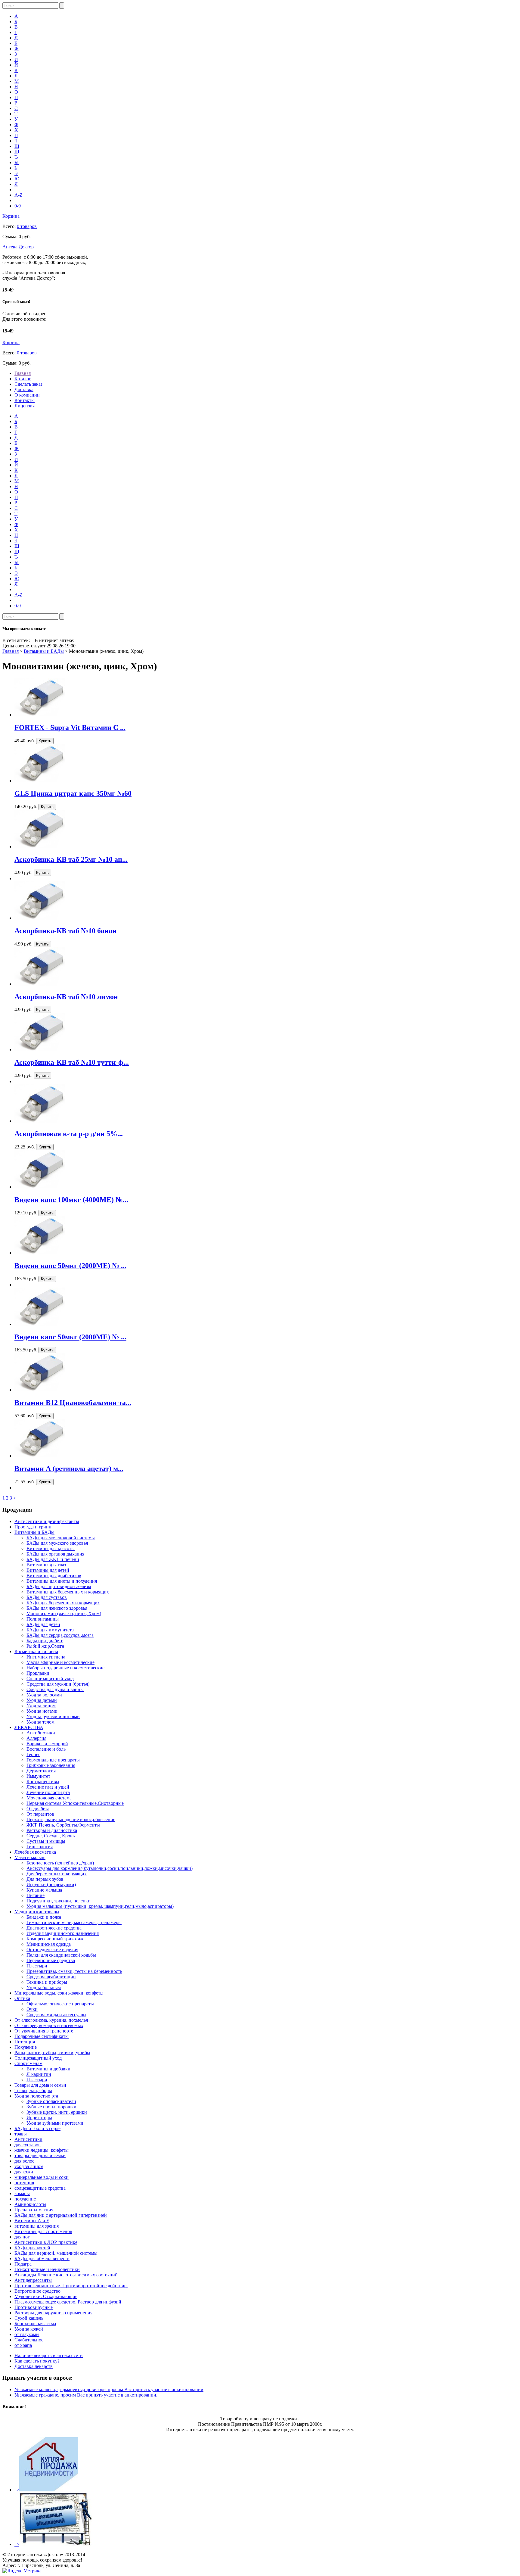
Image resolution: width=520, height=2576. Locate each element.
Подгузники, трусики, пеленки (59, 1901)
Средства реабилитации (51, 1977)
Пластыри (37, 1966)
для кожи (24, 2172)
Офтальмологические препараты (60, 2004)
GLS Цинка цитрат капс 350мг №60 (73, 793)
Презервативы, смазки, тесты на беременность (74, 1971)
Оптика (22, 1998)
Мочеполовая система (49, 1798)
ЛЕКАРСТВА (29, 1727)
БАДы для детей (43, 1624)
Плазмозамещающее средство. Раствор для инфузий (68, 2302)
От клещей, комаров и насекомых (49, 2025)
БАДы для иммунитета (50, 1630)
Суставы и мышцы (46, 1841)
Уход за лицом (41, 1706)
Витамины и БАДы (44, 651)
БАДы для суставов (47, 1597)
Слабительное (29, 2340)
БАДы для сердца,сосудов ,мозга (60, 1635)
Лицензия (25, 406)
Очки (32, 2009)
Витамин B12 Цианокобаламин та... (73, 1403)
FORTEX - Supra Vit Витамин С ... (70, 727)
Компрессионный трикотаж (55, 1939)
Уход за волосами (44, 1695)
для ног (22, 2237)
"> (17, 2490)
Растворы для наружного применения (53, 2313)
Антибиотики (41, 1733)
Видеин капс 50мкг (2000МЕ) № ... (70, 1266)
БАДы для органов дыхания (55, 1554)
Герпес (33, 1754)
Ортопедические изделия (52, 1950)
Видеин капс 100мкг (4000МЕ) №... (71, 1200)
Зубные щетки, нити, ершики (57, 2112)
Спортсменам (28, 2063)
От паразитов (40, 1814)
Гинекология (40, 1847)
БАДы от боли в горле (37, 2128)
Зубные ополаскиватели (51, 2101)
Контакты (25, 400)
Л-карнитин (39, 2074)
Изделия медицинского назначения (63, 1933)
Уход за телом (40, 1722)
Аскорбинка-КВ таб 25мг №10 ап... (71, 859)
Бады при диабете (45, 1641)
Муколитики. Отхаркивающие (46, 2296)
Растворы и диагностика (52, 1830)
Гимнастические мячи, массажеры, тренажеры (74, 1922)
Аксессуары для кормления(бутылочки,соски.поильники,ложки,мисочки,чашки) (110, 1868)
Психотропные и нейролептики (47, 2269)
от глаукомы (27, 2334)
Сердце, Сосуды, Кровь (51, 1836)
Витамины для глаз (46, 1565)
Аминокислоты (30, 2204)
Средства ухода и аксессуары (56, 2015)
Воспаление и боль (46, 1749)
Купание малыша (44, 1890)
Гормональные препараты (53, 1760)
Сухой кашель (29, 2318)
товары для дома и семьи (40, 2155)
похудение (25, 2199)
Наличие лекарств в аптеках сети (49, 2355)
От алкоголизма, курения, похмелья (51, 2020)
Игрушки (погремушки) (51, 1884)
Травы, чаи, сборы (33, 2090)
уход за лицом (29, 2166)
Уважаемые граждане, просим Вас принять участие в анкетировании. (86, 2395)
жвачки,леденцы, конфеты (42, 2150)
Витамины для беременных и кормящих (68, 1592)
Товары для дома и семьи (40, 2085)
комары (22, 2193)
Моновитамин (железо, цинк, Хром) (64, 1614)
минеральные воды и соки (42, 2177)
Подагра (23, 2264)
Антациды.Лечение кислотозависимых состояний (66, 2275)
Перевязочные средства (51, 1960)
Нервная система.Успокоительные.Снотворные (75, 1803)
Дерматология (41, 1771)
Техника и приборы (47, 1982)
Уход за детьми (42, 1700)
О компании (27, 395)
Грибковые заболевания (51, 1765)
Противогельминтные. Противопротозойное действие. (71, 2286)
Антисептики (28, 2139)
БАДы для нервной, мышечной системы (56, 2253)
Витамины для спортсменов (43, 2231)
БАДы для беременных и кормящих (63, 1603)
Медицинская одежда (49, 1944)
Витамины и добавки (48, 2069)
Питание (36, 1895)
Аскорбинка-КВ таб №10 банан (65, 931)
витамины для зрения (37, 2226)
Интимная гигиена (46, 1657)
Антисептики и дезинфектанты (47, 1521)
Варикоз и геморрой (47, 1744)
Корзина (11, 216)
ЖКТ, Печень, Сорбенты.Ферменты (63, 1825)
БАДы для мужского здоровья (57, 1543)
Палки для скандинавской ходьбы (61, 1955)
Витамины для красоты (51, 1548)
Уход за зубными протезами (55, 2123)
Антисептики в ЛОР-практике (46, 2242)
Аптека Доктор (18, 247)
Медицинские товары (37, 1912)
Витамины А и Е (32, 2221)
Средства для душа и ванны (55, 1689)
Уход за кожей (29, 2329)
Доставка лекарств (34, 2366)
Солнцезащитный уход (50, 1679)
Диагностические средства (54, 1928)
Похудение (26, 2047)
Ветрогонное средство (37, 2291)
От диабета (38, 1809)
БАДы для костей (32, 2248)
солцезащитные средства (40, 2188)
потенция (24, 2183)
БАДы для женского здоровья (57, 1608)
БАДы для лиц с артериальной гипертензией (61, 2215)
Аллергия (36, 1738)
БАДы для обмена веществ (42, 2258)
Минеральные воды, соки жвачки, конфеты (59, 1993)
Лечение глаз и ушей (48, 1787)
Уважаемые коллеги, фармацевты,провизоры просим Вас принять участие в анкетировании (109, 2389)
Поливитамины (43, 1619)
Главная (23, 373)
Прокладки (38, 1673)
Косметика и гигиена (36, 1651)
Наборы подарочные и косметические (65, 1668)
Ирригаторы (39, 2118)
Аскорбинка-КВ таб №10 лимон (66, 997)
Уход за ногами (42, 1711)
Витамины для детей (48, 1570)
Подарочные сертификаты (42, 2036)
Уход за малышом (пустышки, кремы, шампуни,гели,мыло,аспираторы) (100, 1906)
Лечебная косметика (35, 1852)
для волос (24, 2161)
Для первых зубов (45, 1879)
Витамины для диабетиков (54, 1576)
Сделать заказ (28, 384)
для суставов (28, 2145)
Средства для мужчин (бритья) (58, 1684)
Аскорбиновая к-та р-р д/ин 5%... (69, 1134)
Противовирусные (34, 2307)
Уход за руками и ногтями (53, 1716)
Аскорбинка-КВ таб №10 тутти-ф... (72, 1062)
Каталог (23, 379)
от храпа (23, 2345)
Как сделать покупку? (37, 2361)
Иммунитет (38, 1776)
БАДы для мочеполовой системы (61, 1538)
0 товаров (27, 226)
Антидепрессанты (33, 2280)
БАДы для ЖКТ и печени (53, 1559)
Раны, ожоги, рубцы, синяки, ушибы (52, 2053)
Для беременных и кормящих (57, 1874)
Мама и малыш (30, 1857)
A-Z (19, 195)
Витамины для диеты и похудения (62, 1581)
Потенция (25, 2042)
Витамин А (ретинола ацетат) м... (69, 1469)
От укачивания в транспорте (44, 2031)
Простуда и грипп (33, 1527)
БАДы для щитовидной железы (59, 1586)
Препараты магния (34, 2210)
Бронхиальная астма (35, 2324)
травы (21, 2134)
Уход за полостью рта (36, 2096)
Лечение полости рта (48, 1792)
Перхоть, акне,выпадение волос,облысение (71, 1819)
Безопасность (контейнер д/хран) (60, 1863)
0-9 (18, 206)
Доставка (24, 389)
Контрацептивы (43, 1782)
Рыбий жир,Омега (45, 1646)
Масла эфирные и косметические (60, 1662)
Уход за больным (44, 1987)
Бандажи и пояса (44, 1917)
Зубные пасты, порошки (51, 2107)
